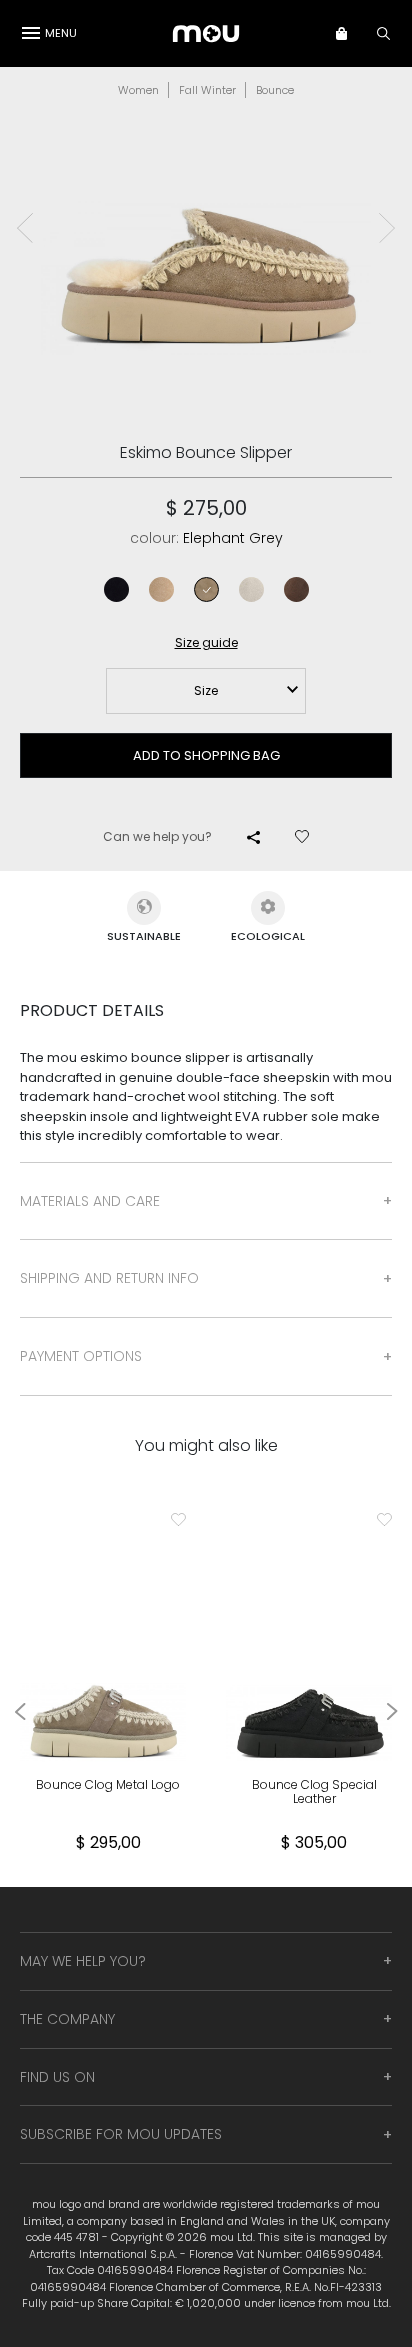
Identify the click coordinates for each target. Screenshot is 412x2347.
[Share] (253, 837)
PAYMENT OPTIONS (81, 1356)
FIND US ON (57, 2077)
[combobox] (206, 691)
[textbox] (206, 691)
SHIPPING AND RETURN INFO (109, 1278)
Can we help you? (157, 836)
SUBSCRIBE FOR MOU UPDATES (121, 2134)
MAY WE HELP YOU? (83, 1961)
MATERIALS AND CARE (90, 1201)
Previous (25, 228)
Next (387, 228)
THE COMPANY (67, 2019)
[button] (351, 33)
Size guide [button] (206, 642)
